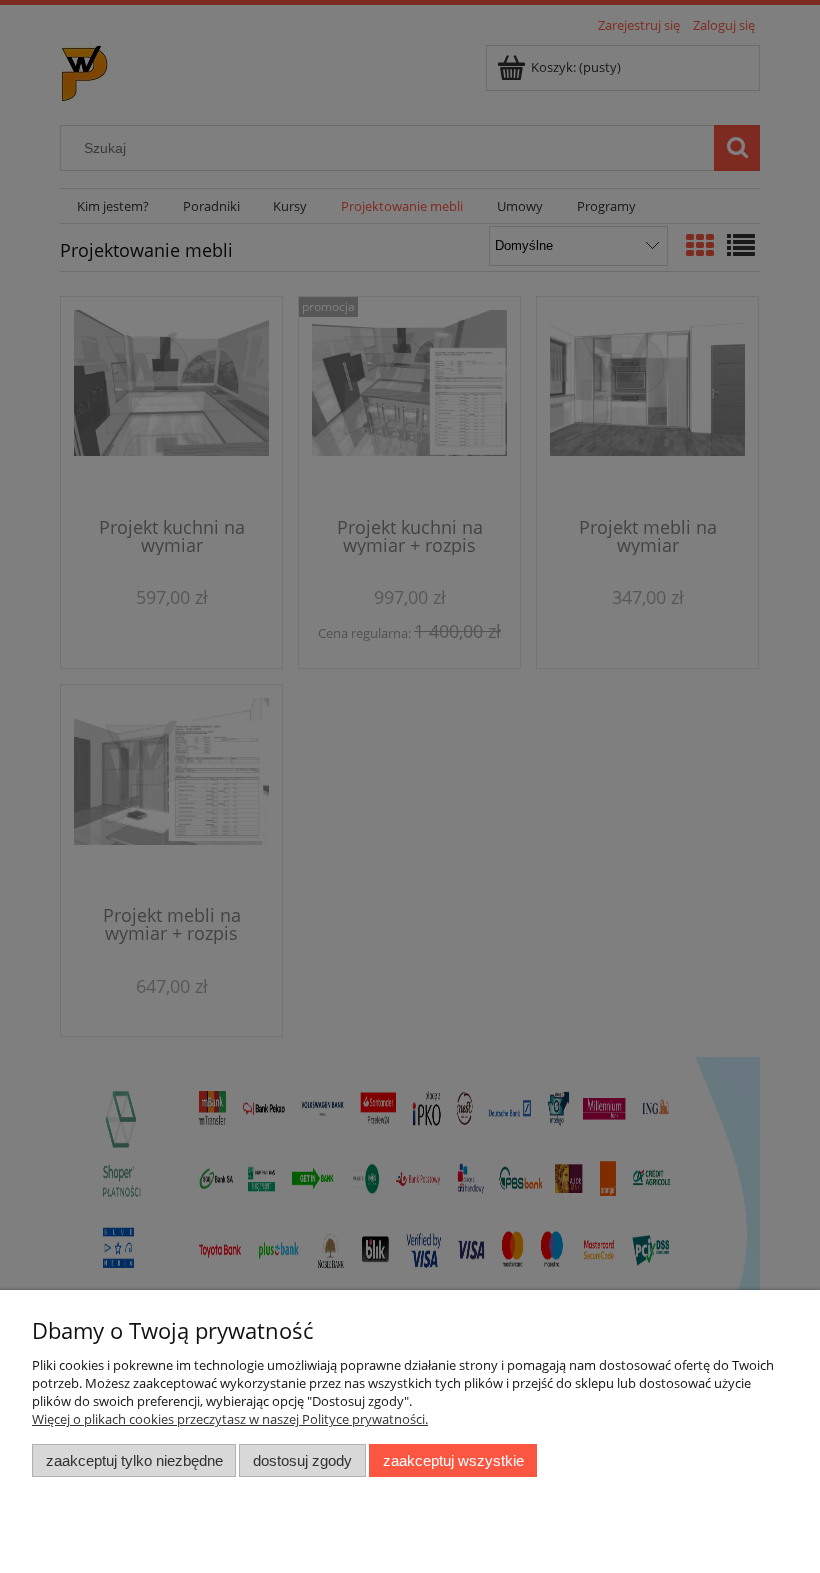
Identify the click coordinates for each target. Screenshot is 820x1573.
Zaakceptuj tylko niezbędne (134, 1460)
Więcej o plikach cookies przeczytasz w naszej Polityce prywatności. (230, 1419)
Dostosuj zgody (302, 1460)
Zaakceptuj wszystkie (453, 1460)
